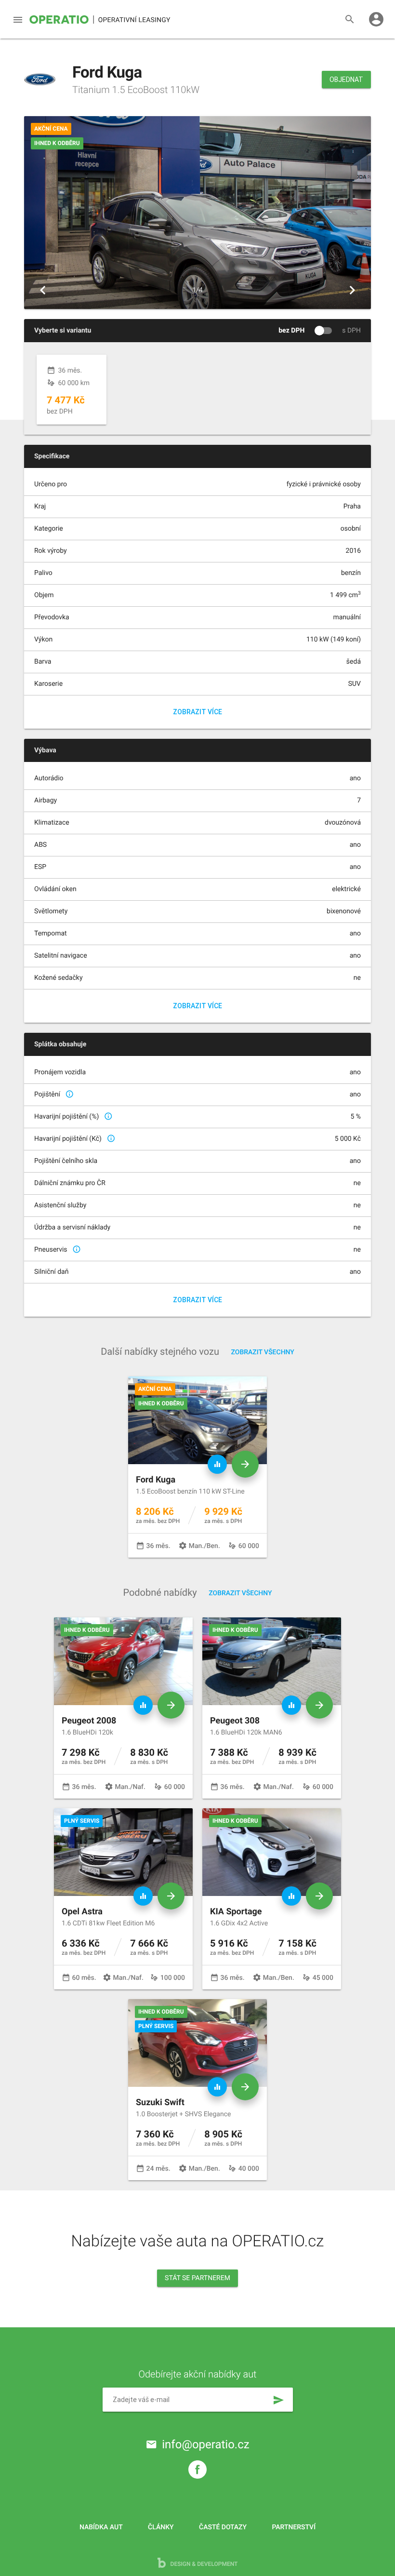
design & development (204, 2564)
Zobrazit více (197, 712)
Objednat (346, 80)
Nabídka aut (101, 2527)
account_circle (376, 19)
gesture (51, 383)
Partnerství (294, 2527)
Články (161, 2527)
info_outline (69, 1094)
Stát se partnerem (197, 2278)
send (278, 2400)
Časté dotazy (223, 2527)
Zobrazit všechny (263, 1352)
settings (183, 1546)
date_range (51, 370)
